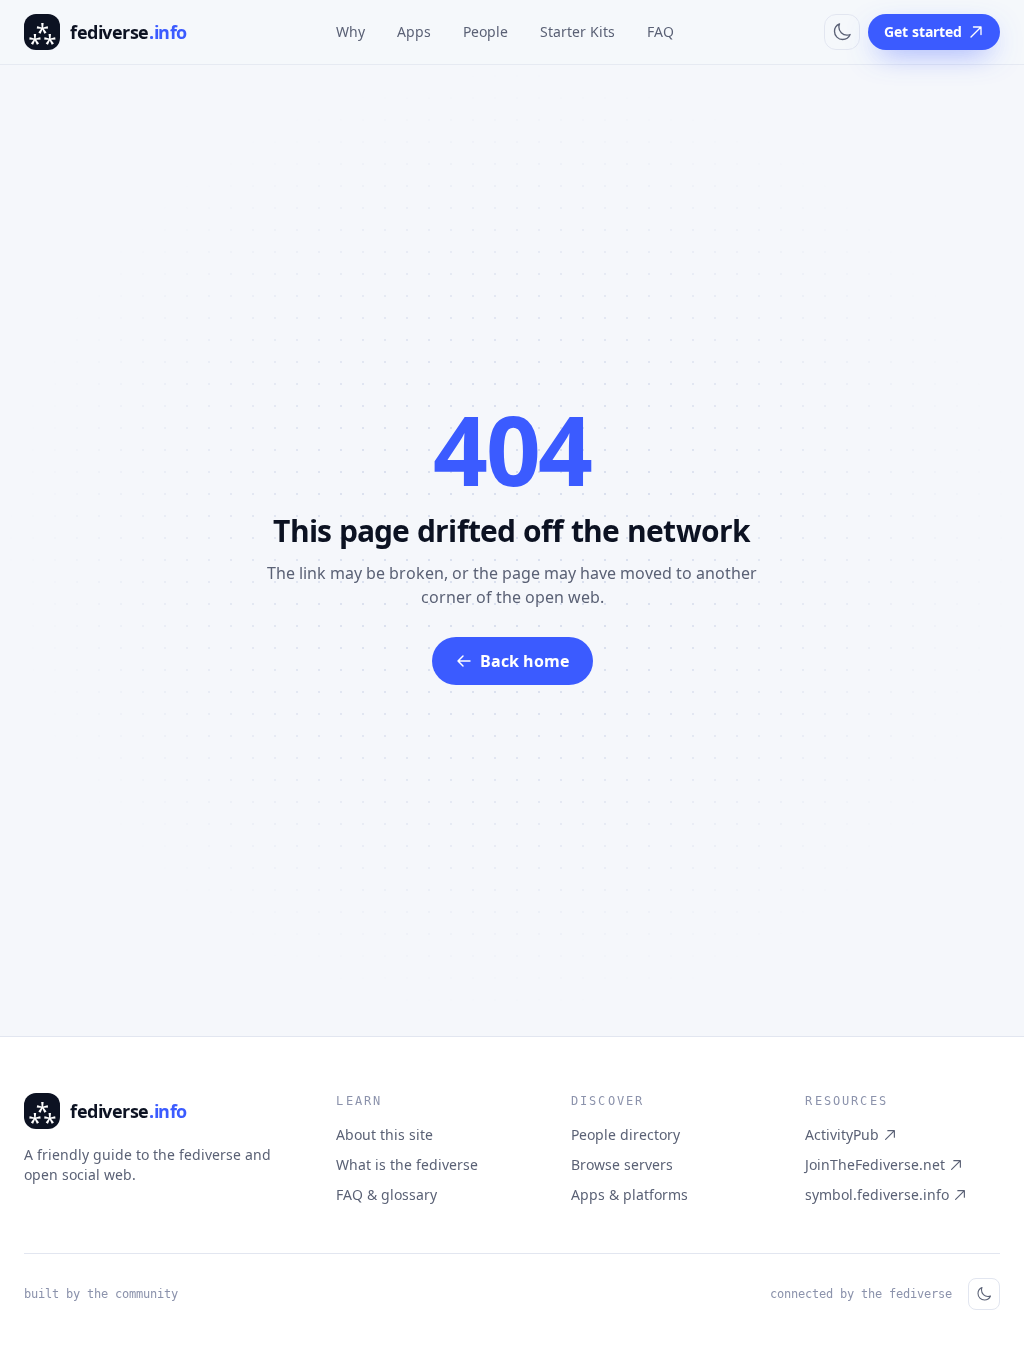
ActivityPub (842, 1134)
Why (350, 31)
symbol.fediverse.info (877, 1194)
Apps (414, 31)
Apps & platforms (629, 1194)
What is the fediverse (407, 1164)
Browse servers (622, 1164)
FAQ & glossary (386, 1194)
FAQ (660, 31)
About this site (384, 1134)
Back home (524, 661)
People (485, 31)
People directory (625, 1134)
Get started (923, 31)
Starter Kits (577, 31)
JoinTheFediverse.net (875, 1164)
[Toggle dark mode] (842, 32)
